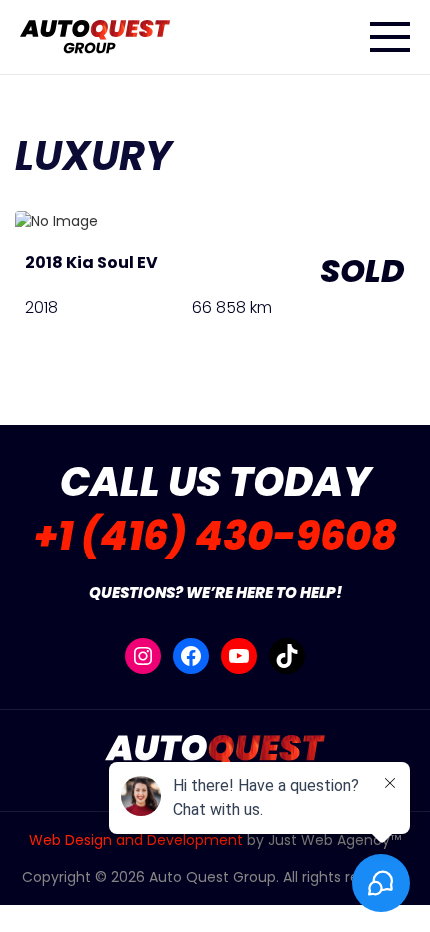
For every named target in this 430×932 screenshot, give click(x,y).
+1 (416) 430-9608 (215, 536)
